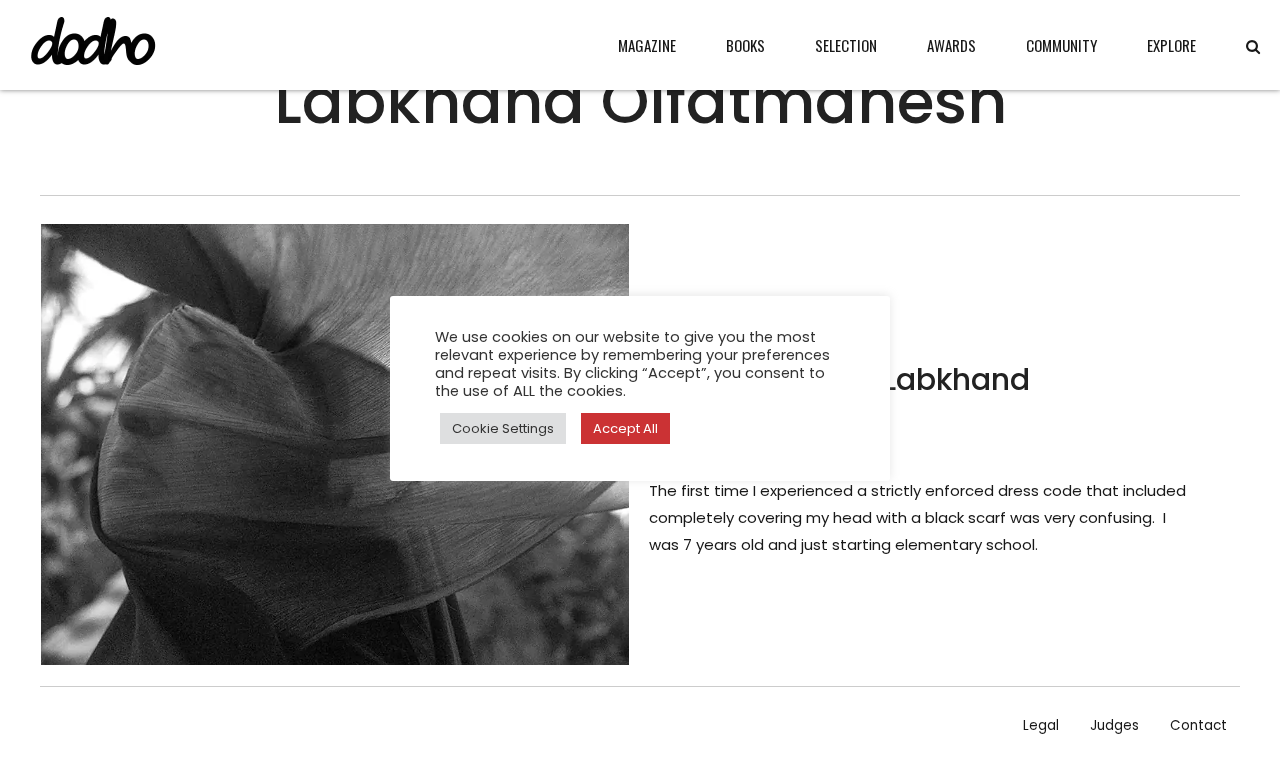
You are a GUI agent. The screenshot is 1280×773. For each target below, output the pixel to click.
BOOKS (745, 45)
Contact (1198, 725)
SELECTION (846, 45)
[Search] (1253, 46)
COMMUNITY (1061, 45)
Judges (1114, 725)
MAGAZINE (647, 45)
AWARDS (951, 45)
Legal (1041, 725)
